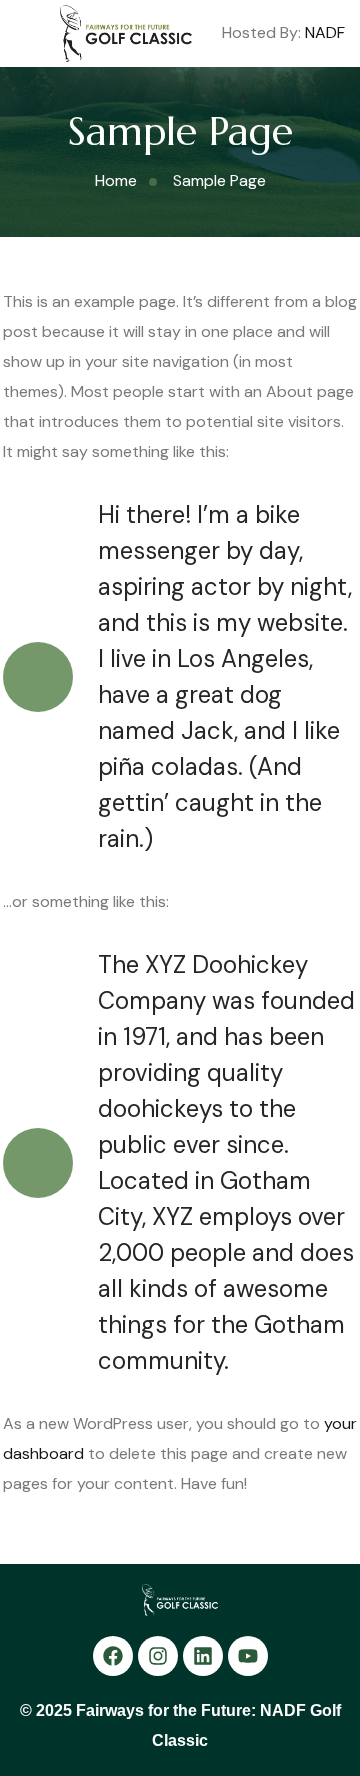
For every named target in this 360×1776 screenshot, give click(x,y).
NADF (325, 33)
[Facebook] (113, 1656)
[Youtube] (248, 1656)
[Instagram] (158, 1656)
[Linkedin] (203, 1656)
